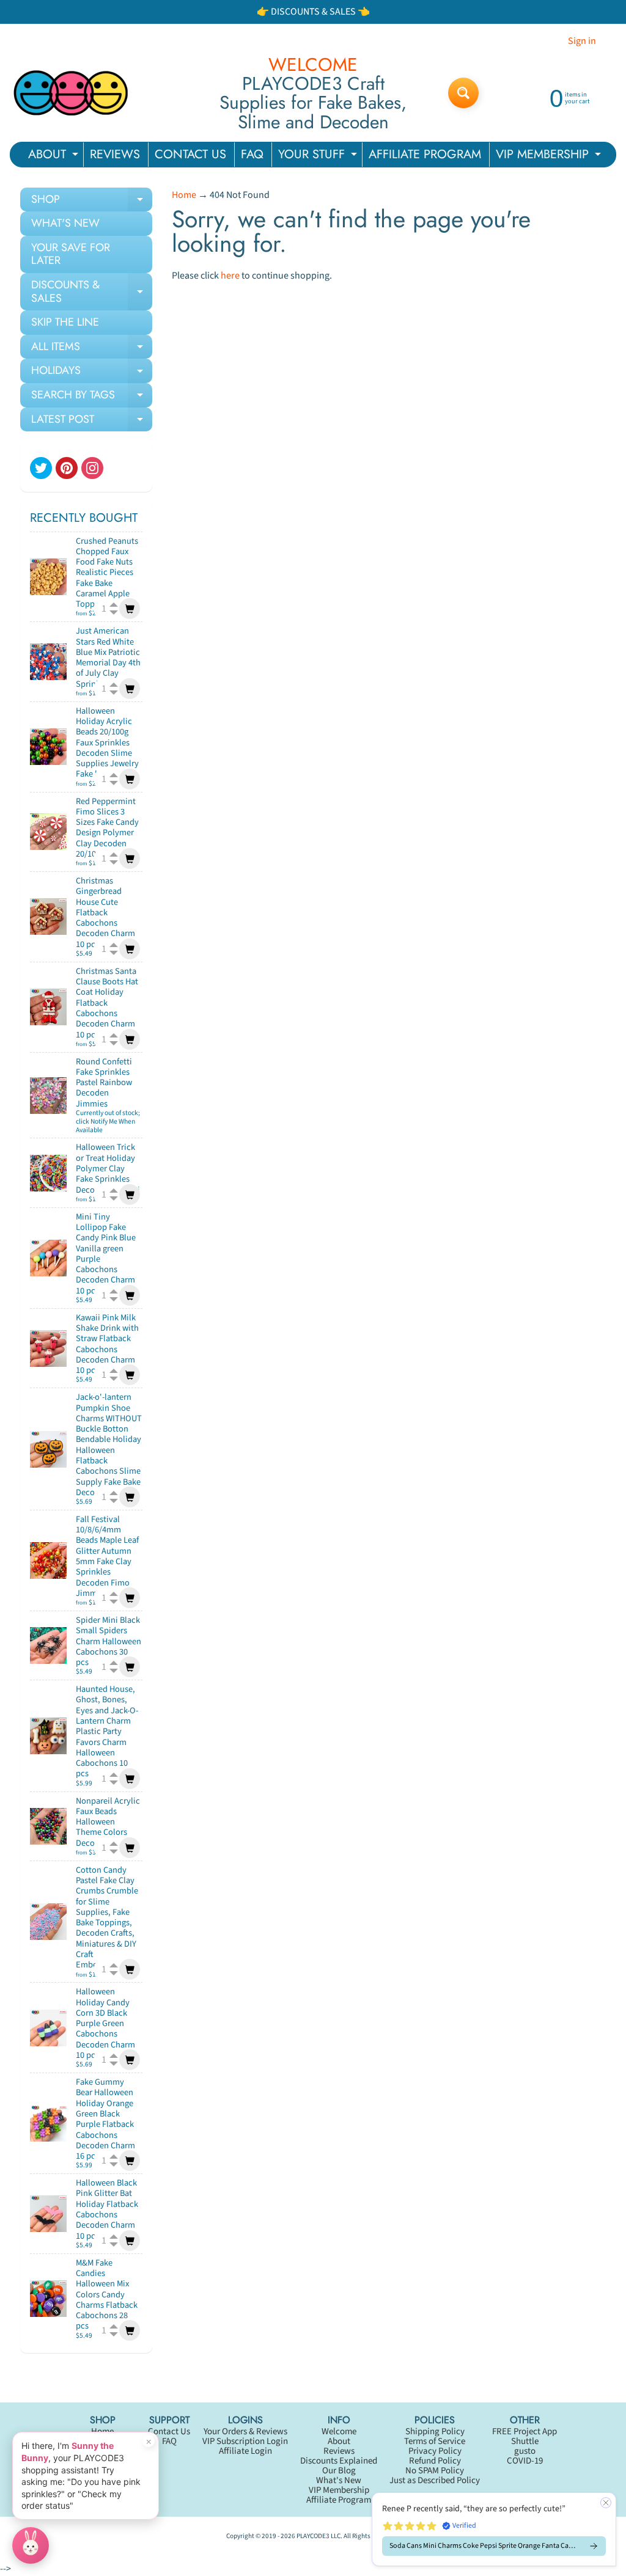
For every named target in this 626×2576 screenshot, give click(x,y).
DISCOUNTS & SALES (92, 292)
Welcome (339, 2431)
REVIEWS (115, 154)
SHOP (92, 202)
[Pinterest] (67, 468)
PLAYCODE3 (313, 2536)
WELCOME (313, 65)
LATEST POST (92, 422)
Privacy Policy (435, 2451)
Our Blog (339, 2471)
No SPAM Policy (435, 2471)
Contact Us (169, 2431)
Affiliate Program (339, 2500)
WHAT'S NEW (65, 223)
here (230, 276)
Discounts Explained (339, 2461)
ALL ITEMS (92, 349)
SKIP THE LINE (65, 322)
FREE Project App (525, 2431)
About (339, 2441)
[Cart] (130, 609)
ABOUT (55, 156)
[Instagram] (92, 468)
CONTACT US (190, 154)
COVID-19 (525, 2461)
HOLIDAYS (92, 373)
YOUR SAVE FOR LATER (71, 254)
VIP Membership (339, 2490)
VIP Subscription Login (245, 2441)
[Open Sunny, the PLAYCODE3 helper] (31, 2545)
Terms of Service (435, 2441)
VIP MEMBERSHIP (550, 156)
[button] (494, 2529)
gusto (525, 2451)
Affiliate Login (245, 2451)
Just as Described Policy (435, 2480)
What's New (339, 2480)
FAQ (252, 154)
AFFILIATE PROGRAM (425, 154)
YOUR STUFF (319, 156)
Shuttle (525, 2441)
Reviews (339, 2451)
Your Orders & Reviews (245, 2431)
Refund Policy (435, 2461)
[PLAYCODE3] (71, 93)
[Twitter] (41, 468)
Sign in (582, 41)
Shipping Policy (435, 2431)
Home (184, 195)
